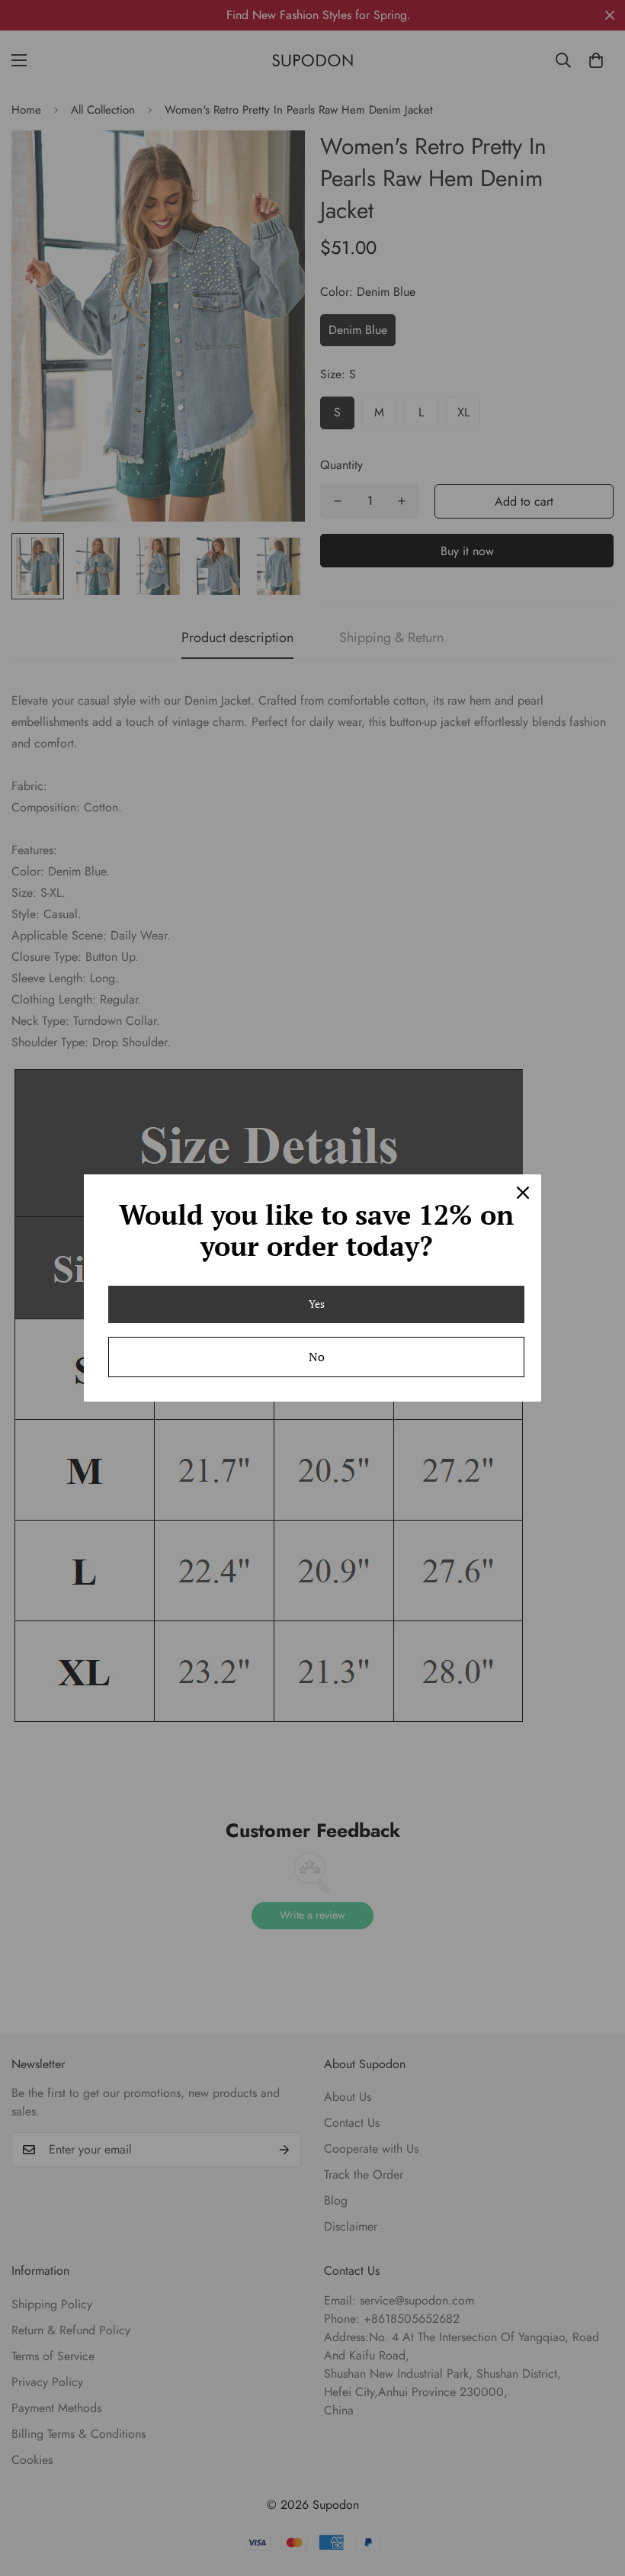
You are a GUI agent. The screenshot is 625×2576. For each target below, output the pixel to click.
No (317, 1357)
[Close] (523, 1193)
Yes (317, 1304)
